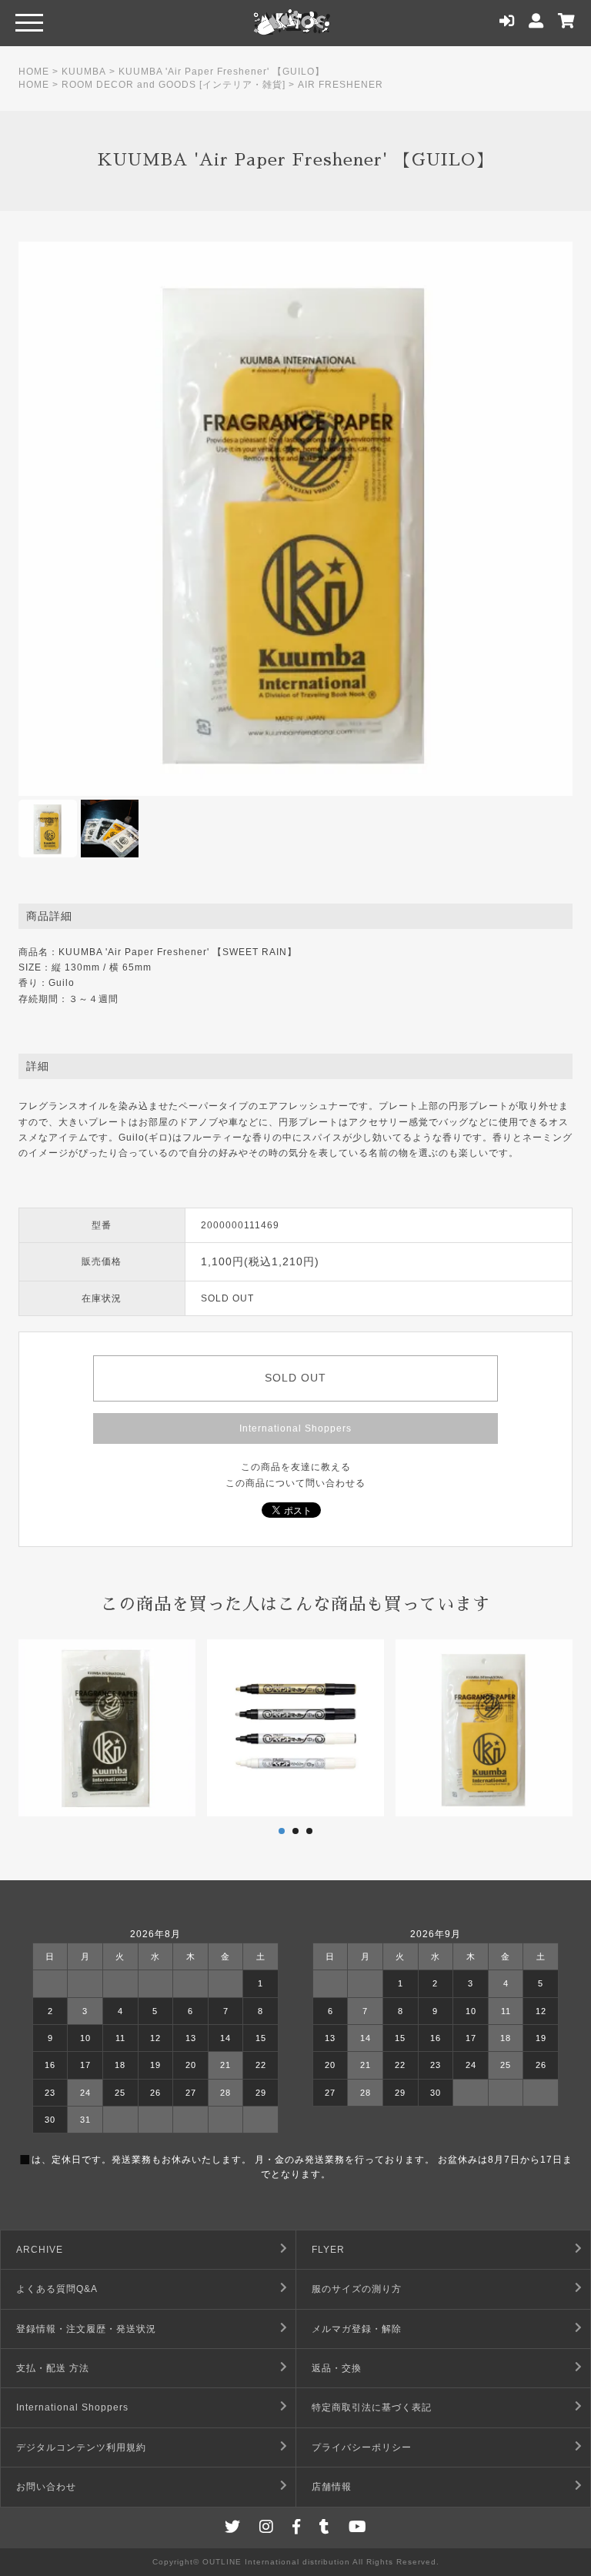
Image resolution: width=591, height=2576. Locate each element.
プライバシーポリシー (362, 2447)
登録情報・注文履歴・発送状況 (86, 2329)
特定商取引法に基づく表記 (372, 2407)
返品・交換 (337, 2368)
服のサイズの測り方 (357, 2289)
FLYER (328, 2250)
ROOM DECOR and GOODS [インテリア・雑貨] (174, 85)
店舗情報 (332, 2487)
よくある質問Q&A (57, 2289)
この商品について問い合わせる (295, 1483)
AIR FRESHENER (341, 85)
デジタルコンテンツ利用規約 (81, 2447)
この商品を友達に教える (296, 1467)
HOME (34, 72)
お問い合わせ (46, 2487)
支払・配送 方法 (53, 2368)
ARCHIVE (40, 2250)
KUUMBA (84, 72)
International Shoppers (295, 1428)
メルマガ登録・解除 (357, 2329)
